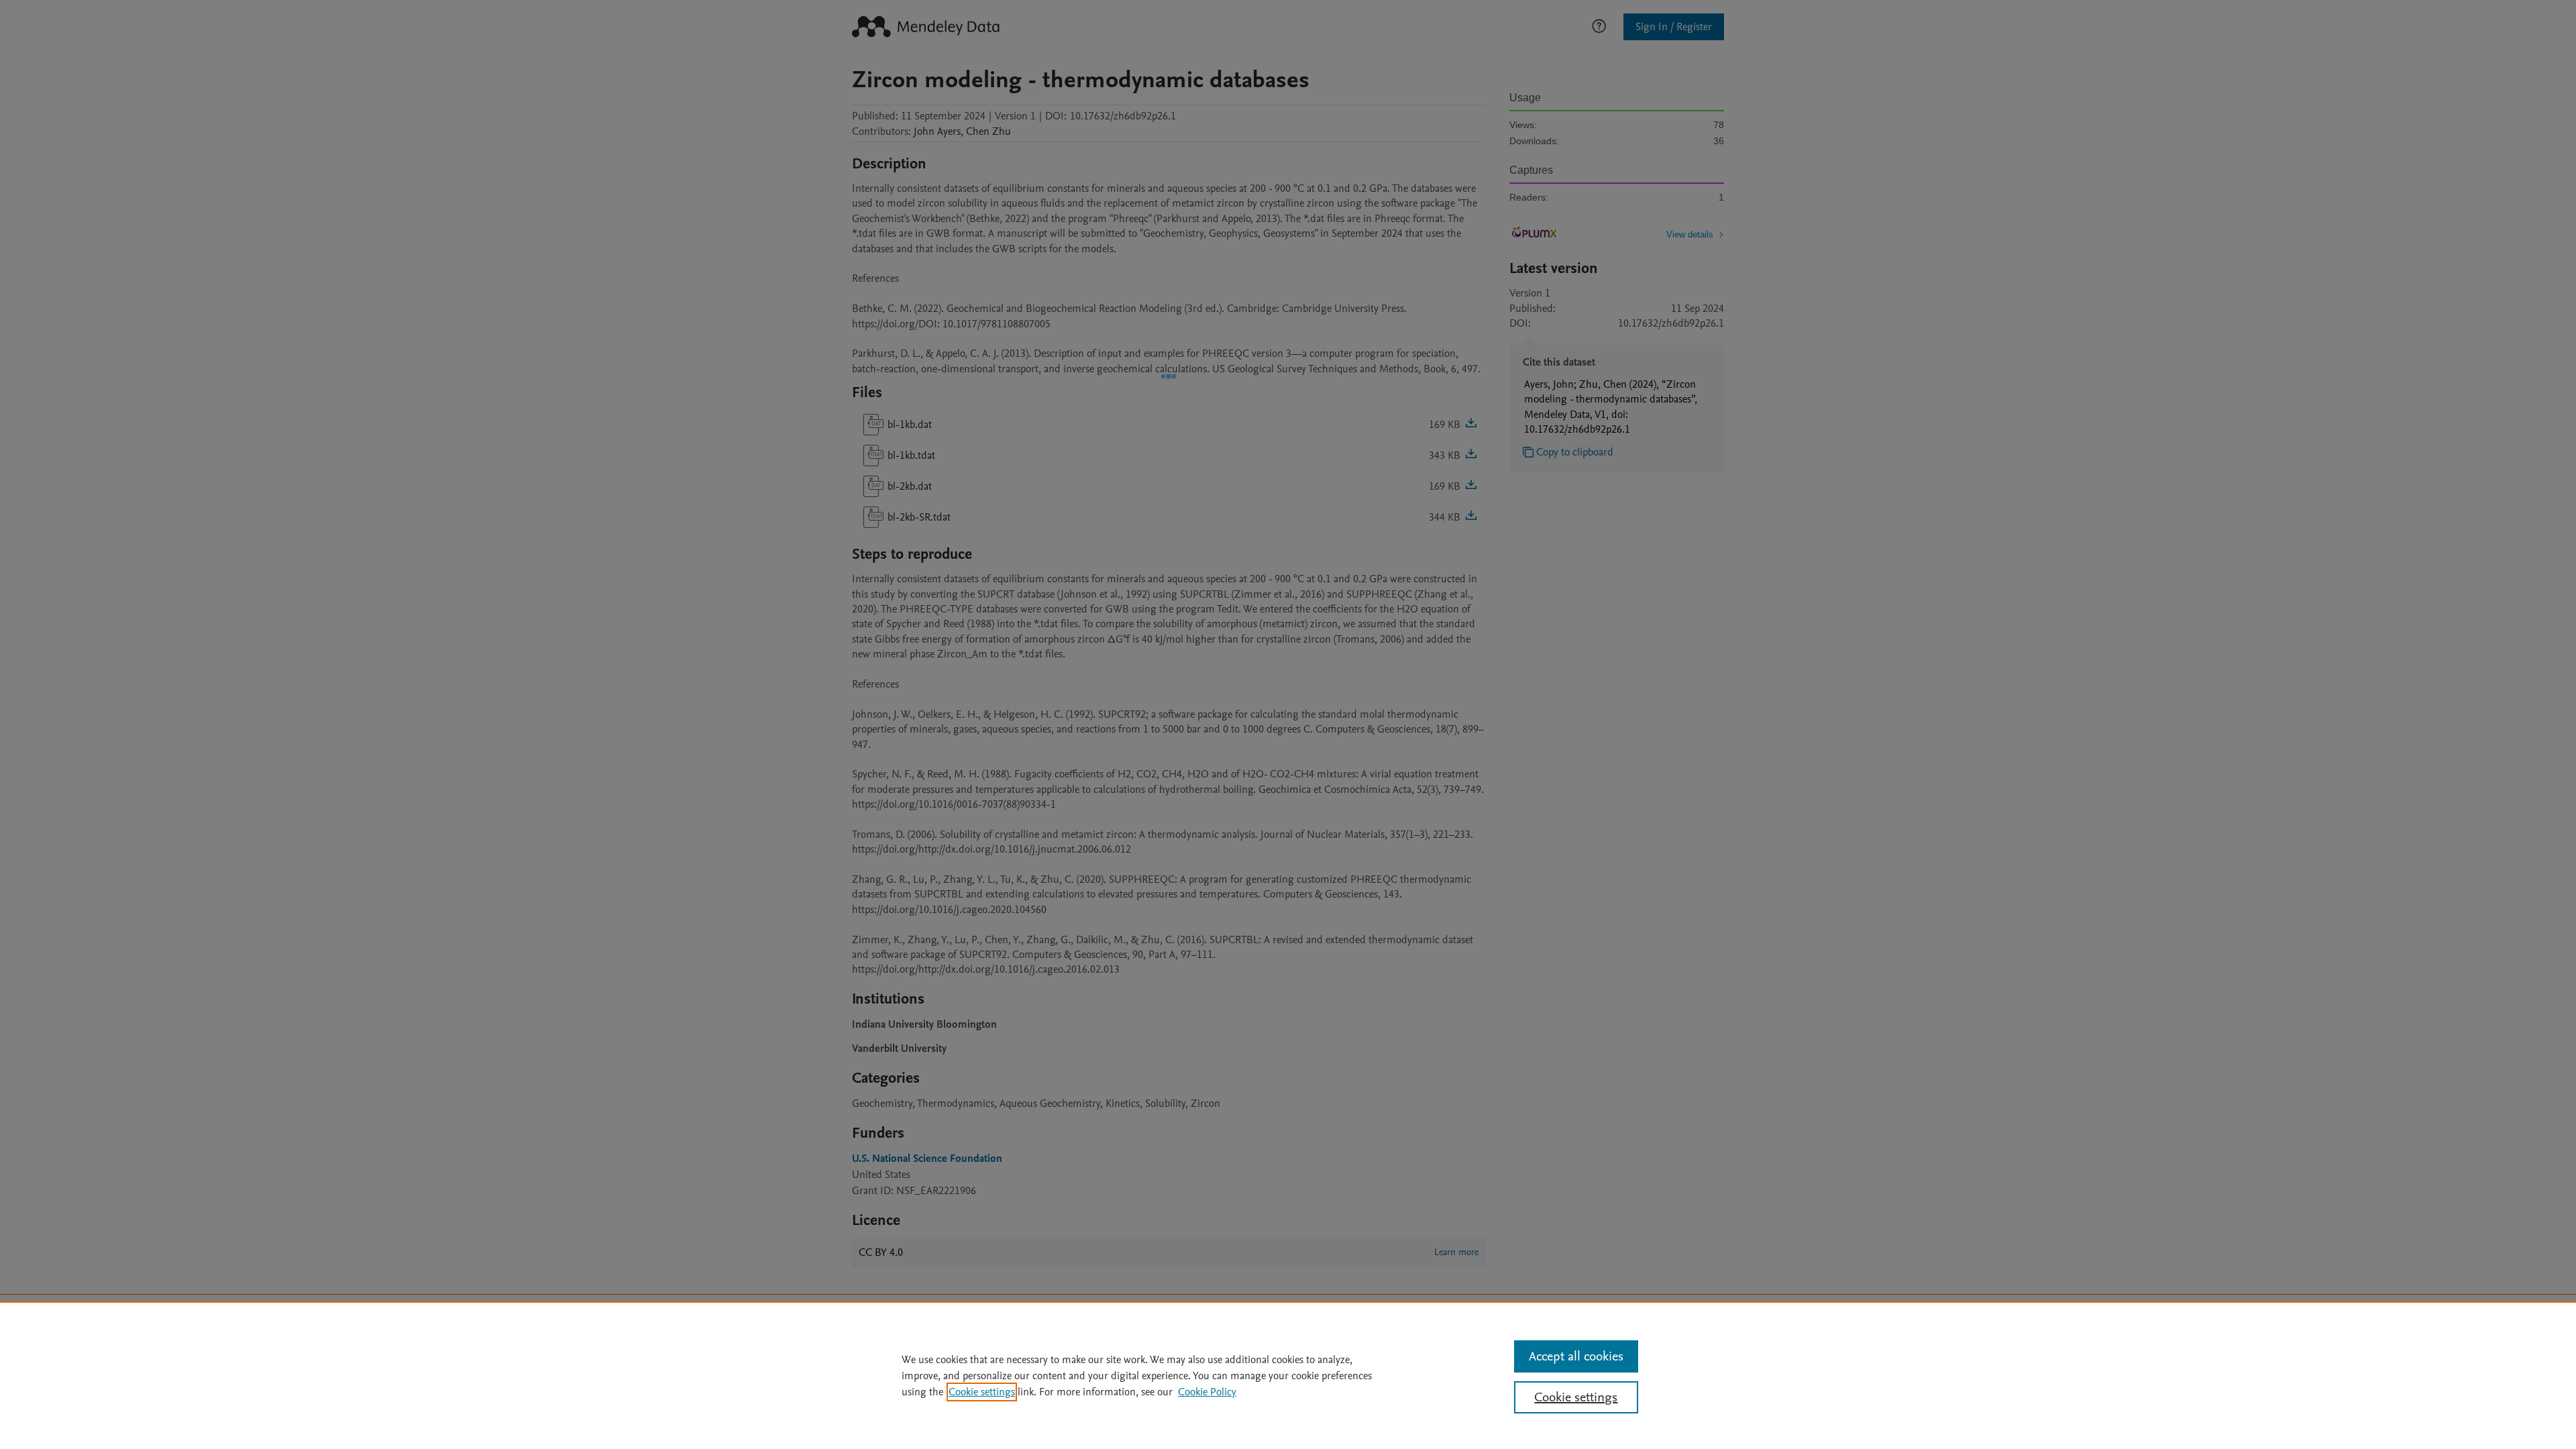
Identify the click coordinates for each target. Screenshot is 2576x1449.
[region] (1288, 1375)
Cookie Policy (1207, 1392)
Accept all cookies (1576, 1356)
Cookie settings (982, 1392)
